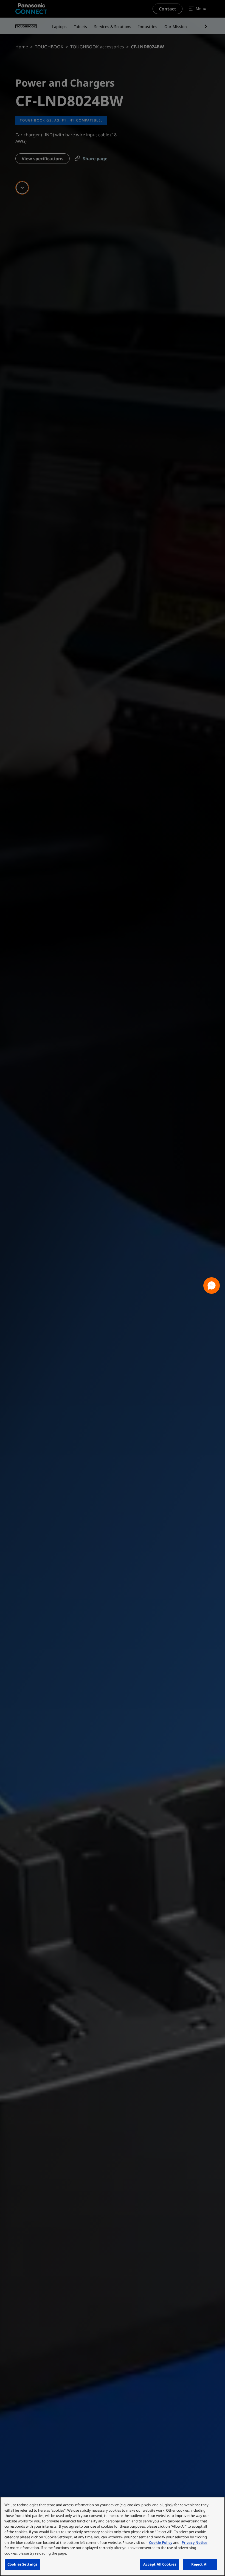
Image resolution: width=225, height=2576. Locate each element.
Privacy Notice (195, 2542)
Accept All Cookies (160, 2564)
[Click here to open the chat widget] (212, 1286)
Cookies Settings (22, 2564)
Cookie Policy (161, 2542)
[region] (113, 2536)
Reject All (200, 2564)
